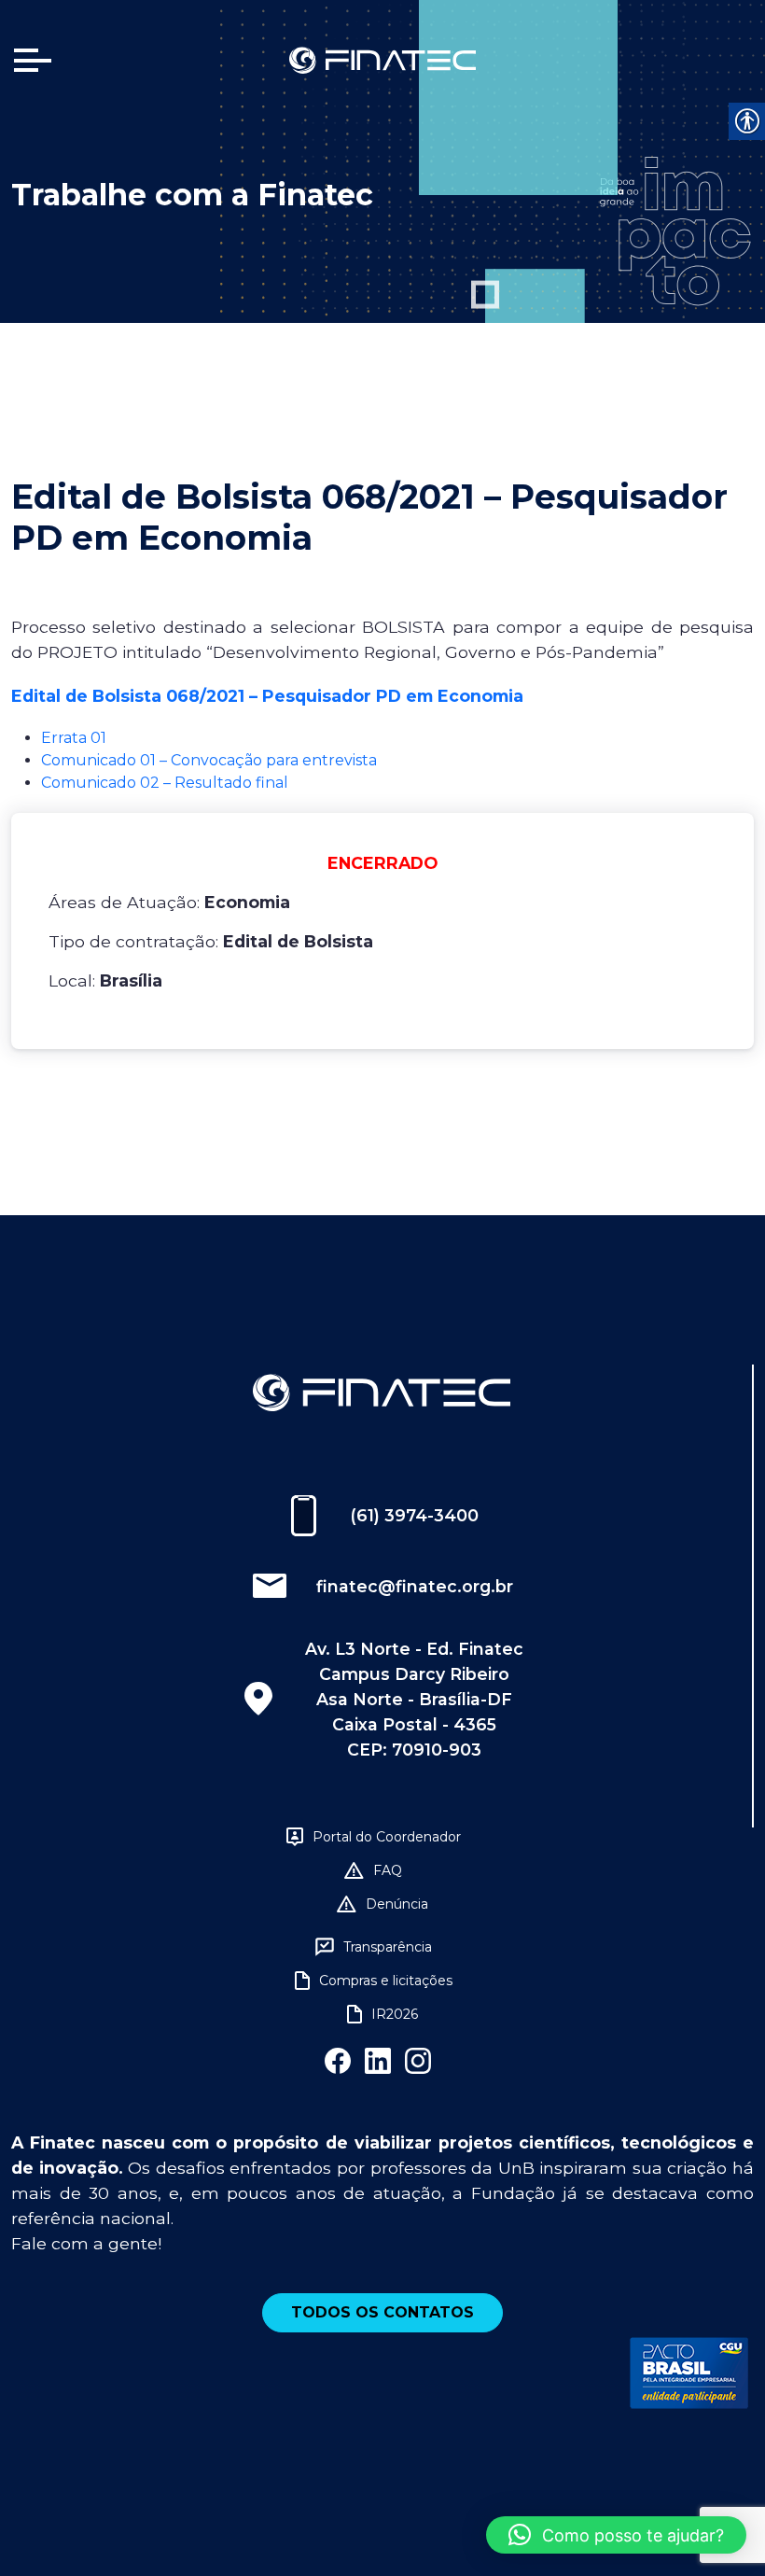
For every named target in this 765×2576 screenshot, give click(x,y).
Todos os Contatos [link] (382, 2312)
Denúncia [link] (397, 1904)
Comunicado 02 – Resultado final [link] (165, 783)
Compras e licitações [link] (386, 1981)
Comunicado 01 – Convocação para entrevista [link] (209, 760)
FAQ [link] (388, 1870)
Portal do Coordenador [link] (387, 1837)
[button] (616, 2535)
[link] (382, 59)
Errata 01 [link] (74, 738)
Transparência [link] (388, 1947)
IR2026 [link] (395, 2014)
